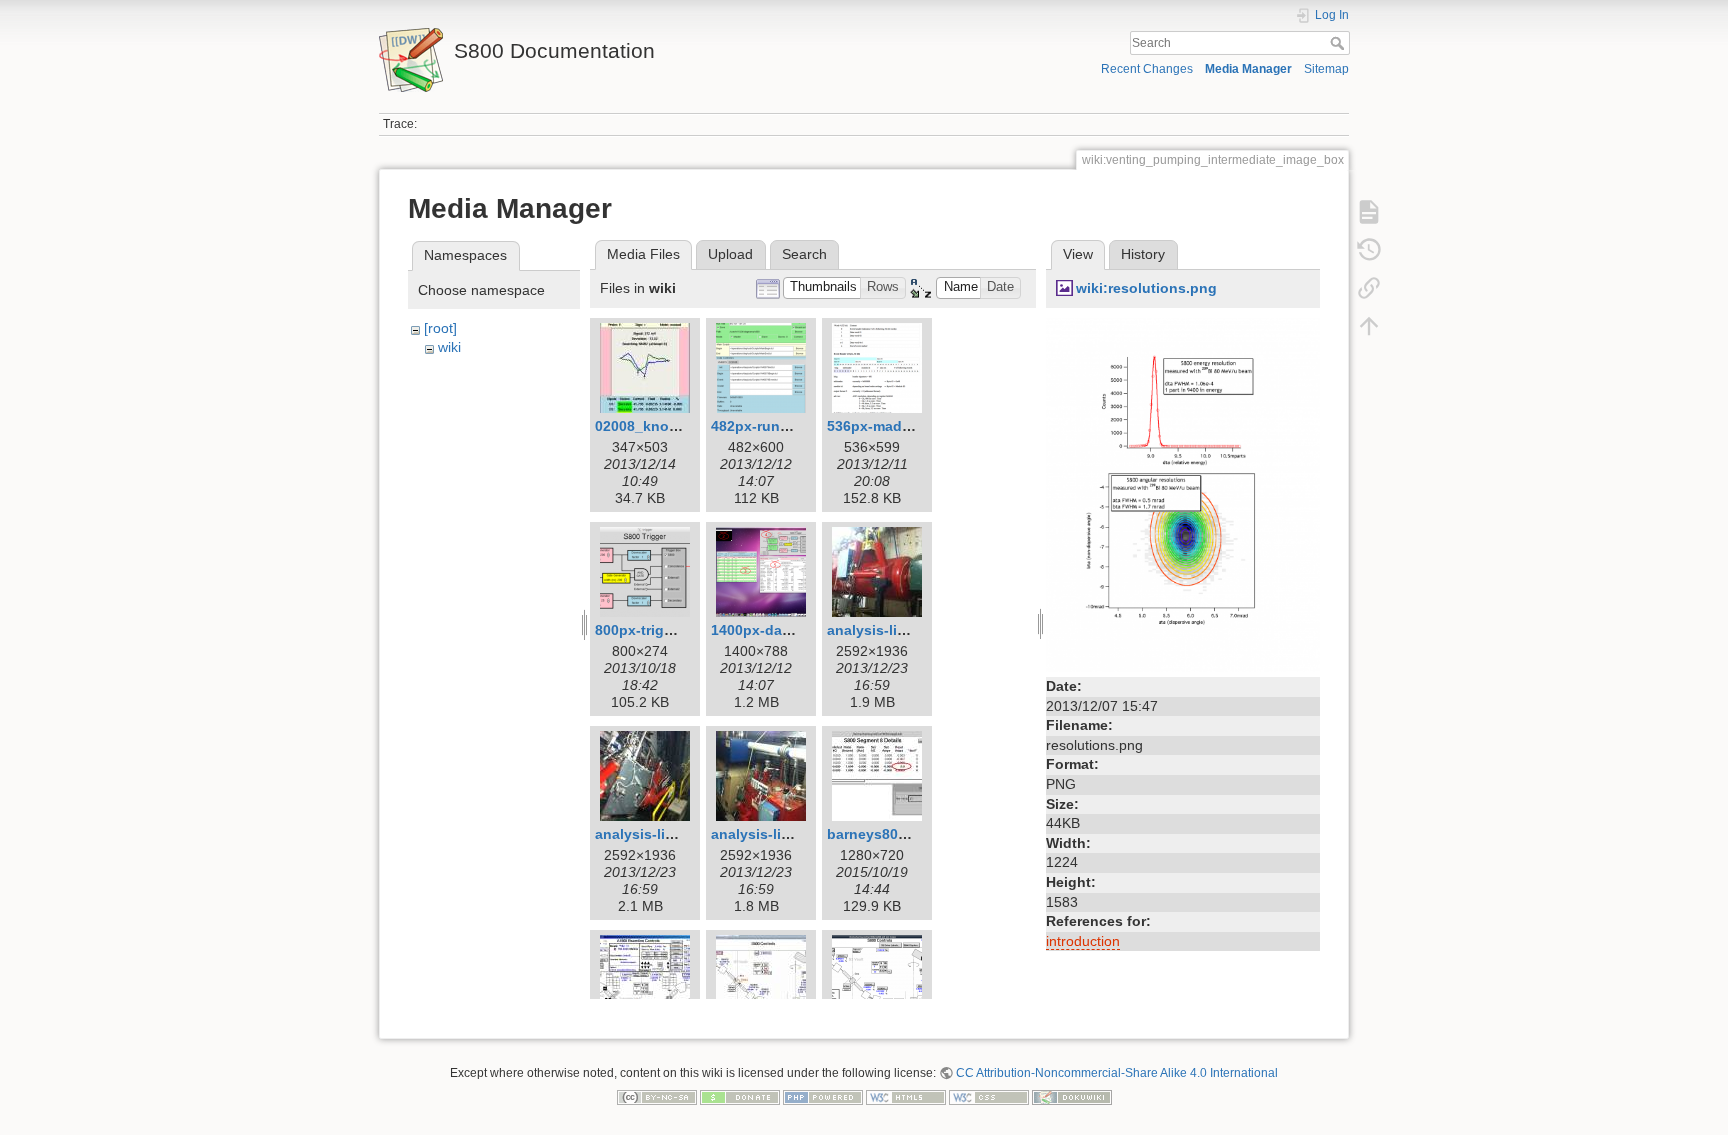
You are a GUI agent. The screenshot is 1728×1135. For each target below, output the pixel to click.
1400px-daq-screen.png (792, 630)
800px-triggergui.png (667, 630)
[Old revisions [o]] (1369, 250)
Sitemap (1326, 69)
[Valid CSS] (989, 1096)
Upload (730, 254)
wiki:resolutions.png (1146, 288)
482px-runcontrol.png (785, 426)
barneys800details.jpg (902, 834)
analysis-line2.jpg (655, 834)
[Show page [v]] (1369, 212)
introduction (1083, 941)
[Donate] (740, 1096)
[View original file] (1183, 494)
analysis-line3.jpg (771, 834)
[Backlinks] (1369, 288)
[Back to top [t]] (1369, 326)
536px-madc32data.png (907, 426)
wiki (449, 347)
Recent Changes (1147, 69)
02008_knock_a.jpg (661, 426)
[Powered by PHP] (823, 1096)
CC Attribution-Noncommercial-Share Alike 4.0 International (1117, 1073)
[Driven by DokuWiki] (1072, 1096)
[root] (440, 328)
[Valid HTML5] (906, 1096)
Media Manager (1248, 69)
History (1143, 254)
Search (1339, 43)
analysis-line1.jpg (887, 630)
